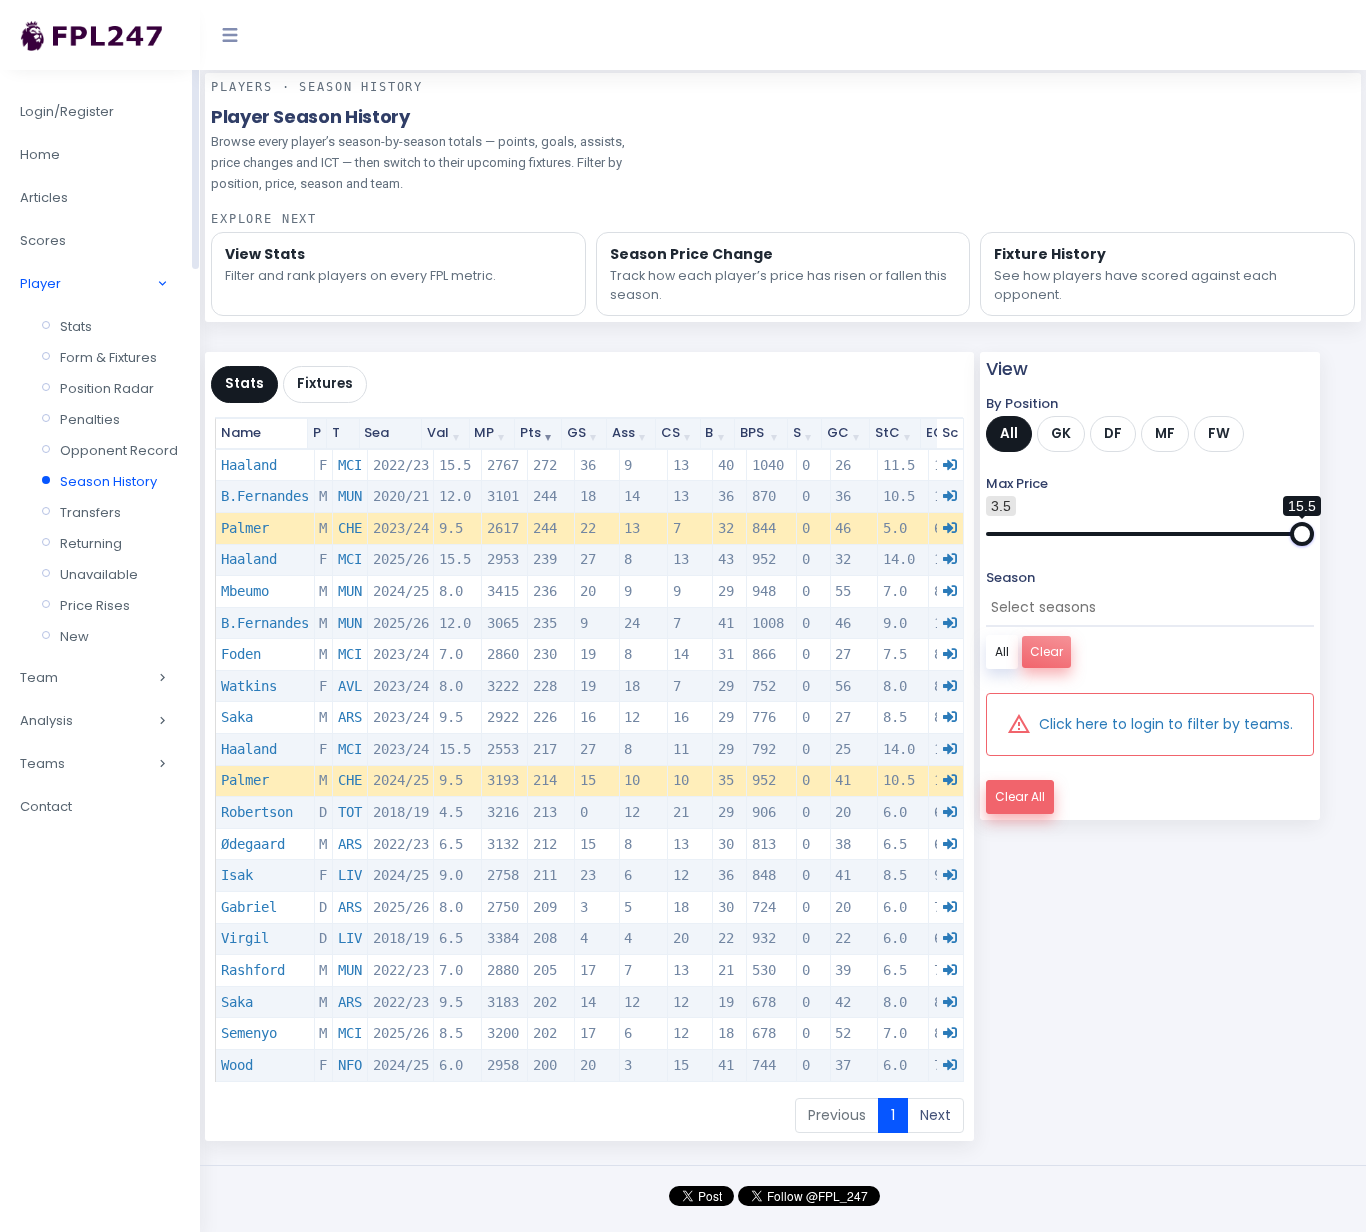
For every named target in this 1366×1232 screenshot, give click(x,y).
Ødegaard (253, 844)
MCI (350, 465)
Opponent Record (119, 450)
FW (1219, 433)
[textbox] (1141, 607)
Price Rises (95, 605)
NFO (350, 1065)
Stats (76, 326)
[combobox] (1150, 608)
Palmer (245, 528)
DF (1113, 433)
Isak (237, 875)
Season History (108, 481)
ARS (350, 717)
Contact (46, 806)
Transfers (90, 512)
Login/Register (67, 111)
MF (1165, 433)
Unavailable (99, 574)
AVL (350, 686)
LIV (350, 875)
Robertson (257, 812)
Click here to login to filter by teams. (1166, 724)
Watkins (249, 686)
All (1009, 433)
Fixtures (325, 383)
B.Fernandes (265, 496)
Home (40, 154)
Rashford (253, 970)
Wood (237, 1065)
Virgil (245, 938)
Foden (241, 654)
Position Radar (107, 388)
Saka (237, 717)
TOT (350, 812)
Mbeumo (245, 591)
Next (935, 1115)
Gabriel (249, 907)
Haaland (249, 465)
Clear (1046, 651)
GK (1061, 433)
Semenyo (249, 1033)
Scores (43, 240)
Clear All (1020, 796)
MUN (350, 496)
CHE (350, 528)
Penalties (90, 419)
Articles (44, 197)
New (74, 636)
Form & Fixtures (108, 357)
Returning (91, 543)
